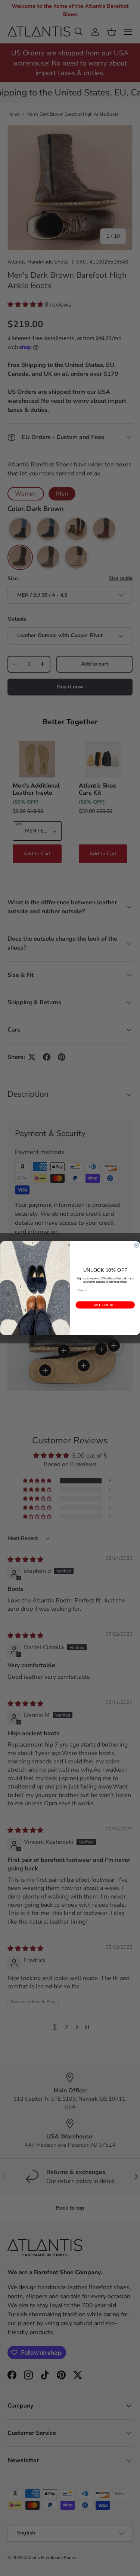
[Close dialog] (136, 1245)
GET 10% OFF (105, 1305)
